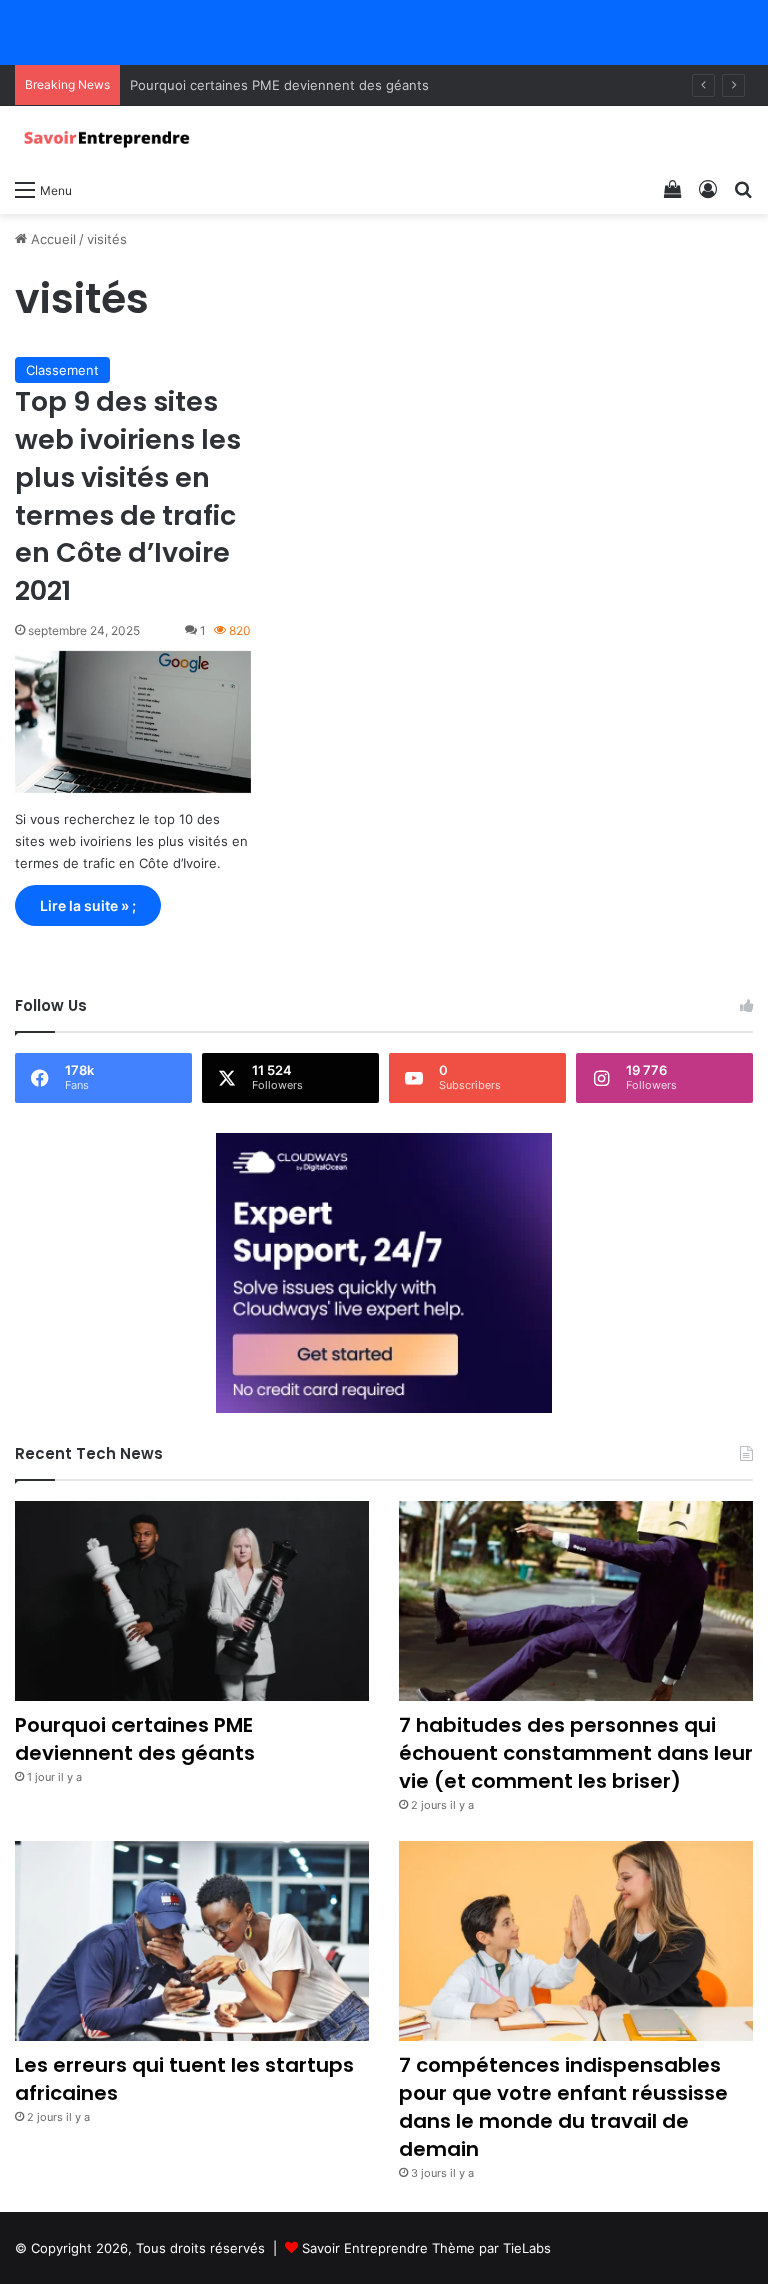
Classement (62, 370)
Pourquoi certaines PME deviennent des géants (279, 85)
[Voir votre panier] (673, 189)
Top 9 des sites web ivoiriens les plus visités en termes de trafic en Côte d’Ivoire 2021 (128, 496)
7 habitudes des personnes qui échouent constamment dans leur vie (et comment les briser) (576, 1753)
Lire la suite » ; (88, 905)
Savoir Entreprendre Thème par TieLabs (426, 2248)
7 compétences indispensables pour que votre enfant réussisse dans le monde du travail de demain (563, 2107)
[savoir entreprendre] (110, 137)
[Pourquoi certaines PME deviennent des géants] (192, 1601)
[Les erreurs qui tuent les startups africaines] (192, 1941)
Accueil (51, 239)
